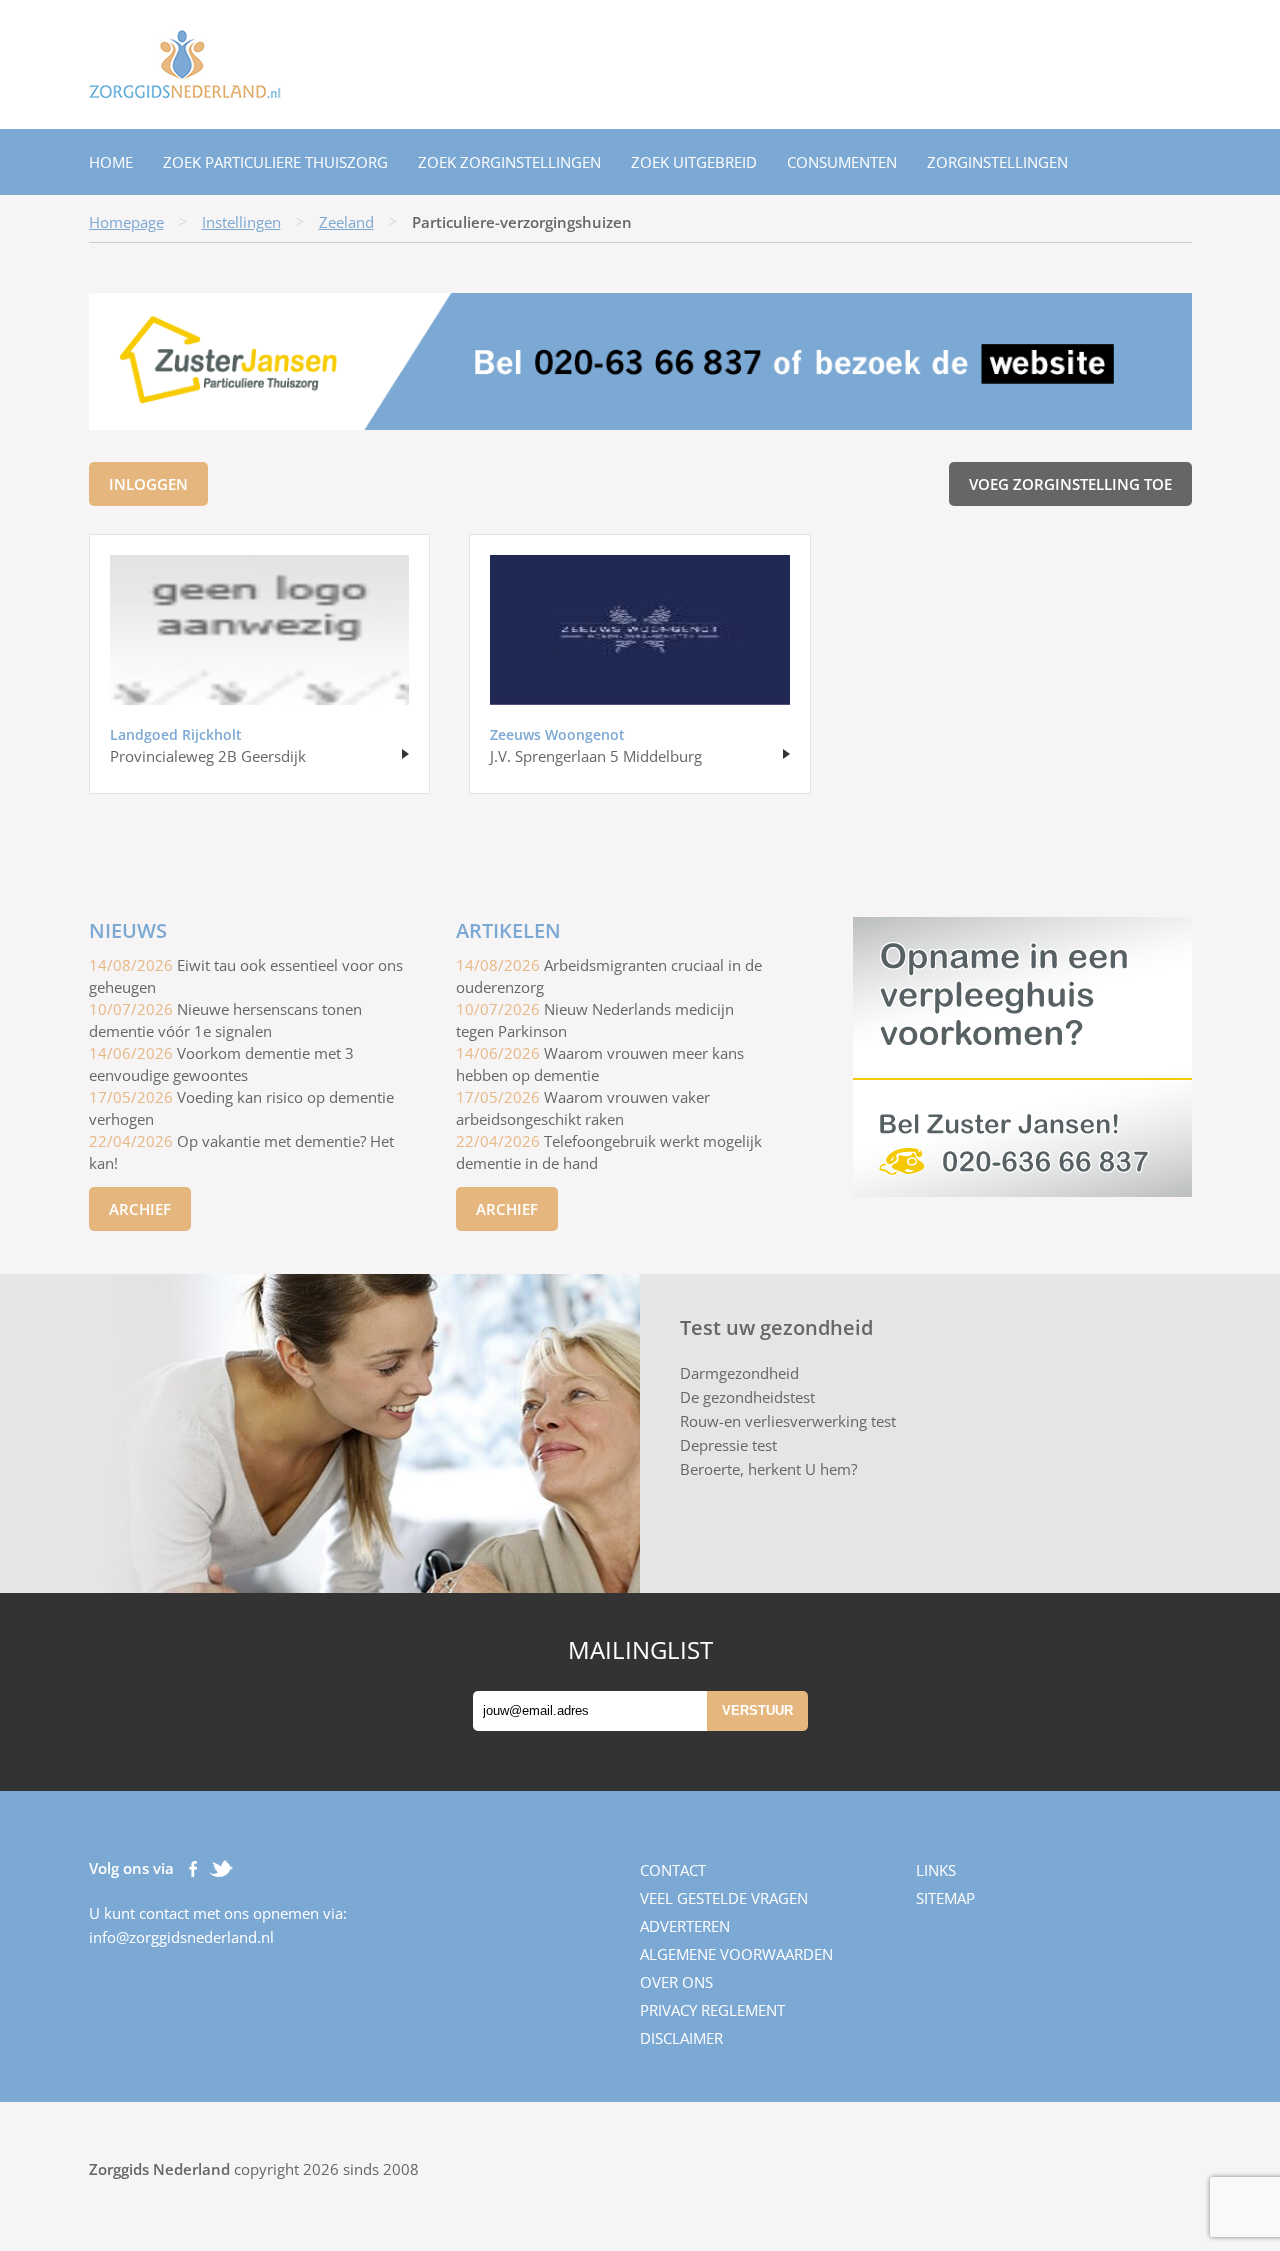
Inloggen (148, 484)
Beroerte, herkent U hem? (768, 1469)
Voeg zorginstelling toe (1070, 484)
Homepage (126, 222)
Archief (140, 1209)
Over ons (676, 1982)
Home (111, 162)
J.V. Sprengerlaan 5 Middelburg (596, 756)
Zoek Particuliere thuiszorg (275, 162)
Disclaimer (681, 2038)
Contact (673, 1870)
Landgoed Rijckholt (176, 734)
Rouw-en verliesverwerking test (788, 1421)
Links (936, 1870)
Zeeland (346, 222)
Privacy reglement (712, 2010)
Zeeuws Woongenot (557, 734)
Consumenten (842, 162)
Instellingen (241, 222)
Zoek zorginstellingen (509, 162)
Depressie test (728, 1445)
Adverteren (685, 1926)
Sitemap (945, 1898)
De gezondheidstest (747, 1397)
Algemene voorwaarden (736, 1954)
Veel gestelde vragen (724, 1898)
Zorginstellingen (997, 162)
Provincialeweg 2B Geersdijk (208, 756)
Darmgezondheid (739, 1373)
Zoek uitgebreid (694, 162)
